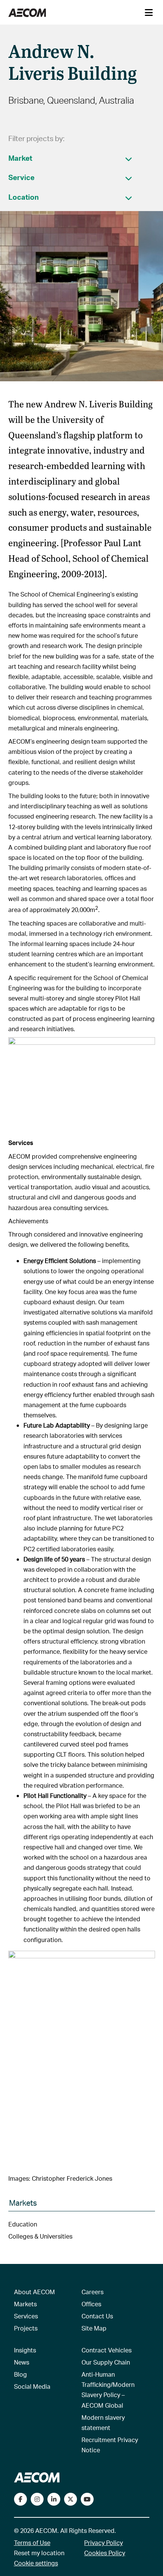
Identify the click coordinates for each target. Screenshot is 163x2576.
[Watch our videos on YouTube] (87, 2499)
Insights (25, 2350)
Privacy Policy (103, 2543)
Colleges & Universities (40, 2236)
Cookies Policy (105, 2553)
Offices (91, 2304)
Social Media (32, 2386)
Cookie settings (36, 2563)
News (22, 2362)
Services (26, 2316)
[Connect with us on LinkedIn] (54, 2499)
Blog (20, 2374)
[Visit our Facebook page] (20, 2499)
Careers (92, 2292)
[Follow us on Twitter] (71, 2499)
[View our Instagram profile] (37, 2499)
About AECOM (34, 2292)
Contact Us (97, 2316)
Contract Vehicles (107, 2350)
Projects (26, 2328)
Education (23, 2224)
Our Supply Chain (106, 2362)
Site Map (94, 2328)
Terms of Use (32, 2543)
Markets (25, 2304)
